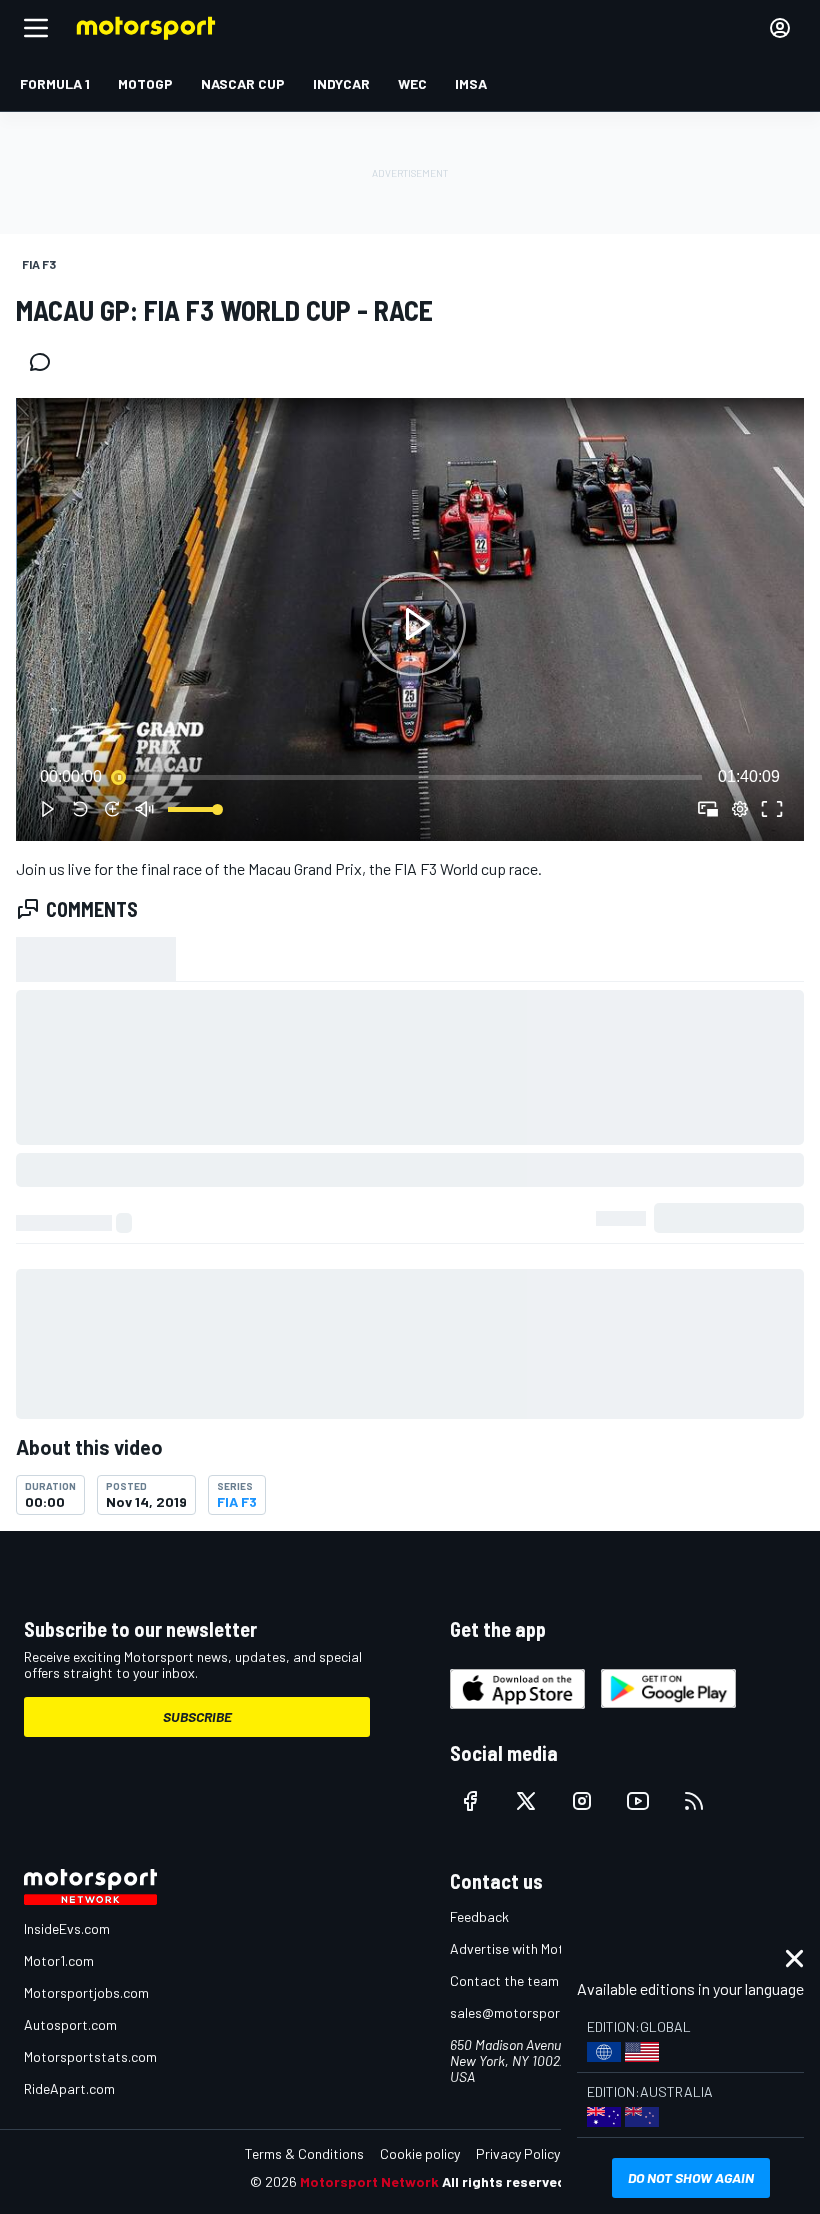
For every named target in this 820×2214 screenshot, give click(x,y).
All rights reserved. (506, 2181)
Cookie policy (420, 2153)
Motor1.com (59, 1960)
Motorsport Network (369, 2181)
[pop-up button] (740, 809)
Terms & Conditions (304, 2153)
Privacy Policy (518, 2153)
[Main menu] (36, 28)
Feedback (479, 1916)
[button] (414, 623)
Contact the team (504, 1980)
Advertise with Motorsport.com (545, 1948)
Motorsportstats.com (90, 2056)
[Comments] (46, 362)
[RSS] (694, 1801)
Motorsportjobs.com (86, 1992)
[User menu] (780, 28)
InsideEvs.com (67, 1928)
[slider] (410, 777)
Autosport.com (70, 2024)
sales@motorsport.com (522, 2012)
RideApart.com (69, 2088)
